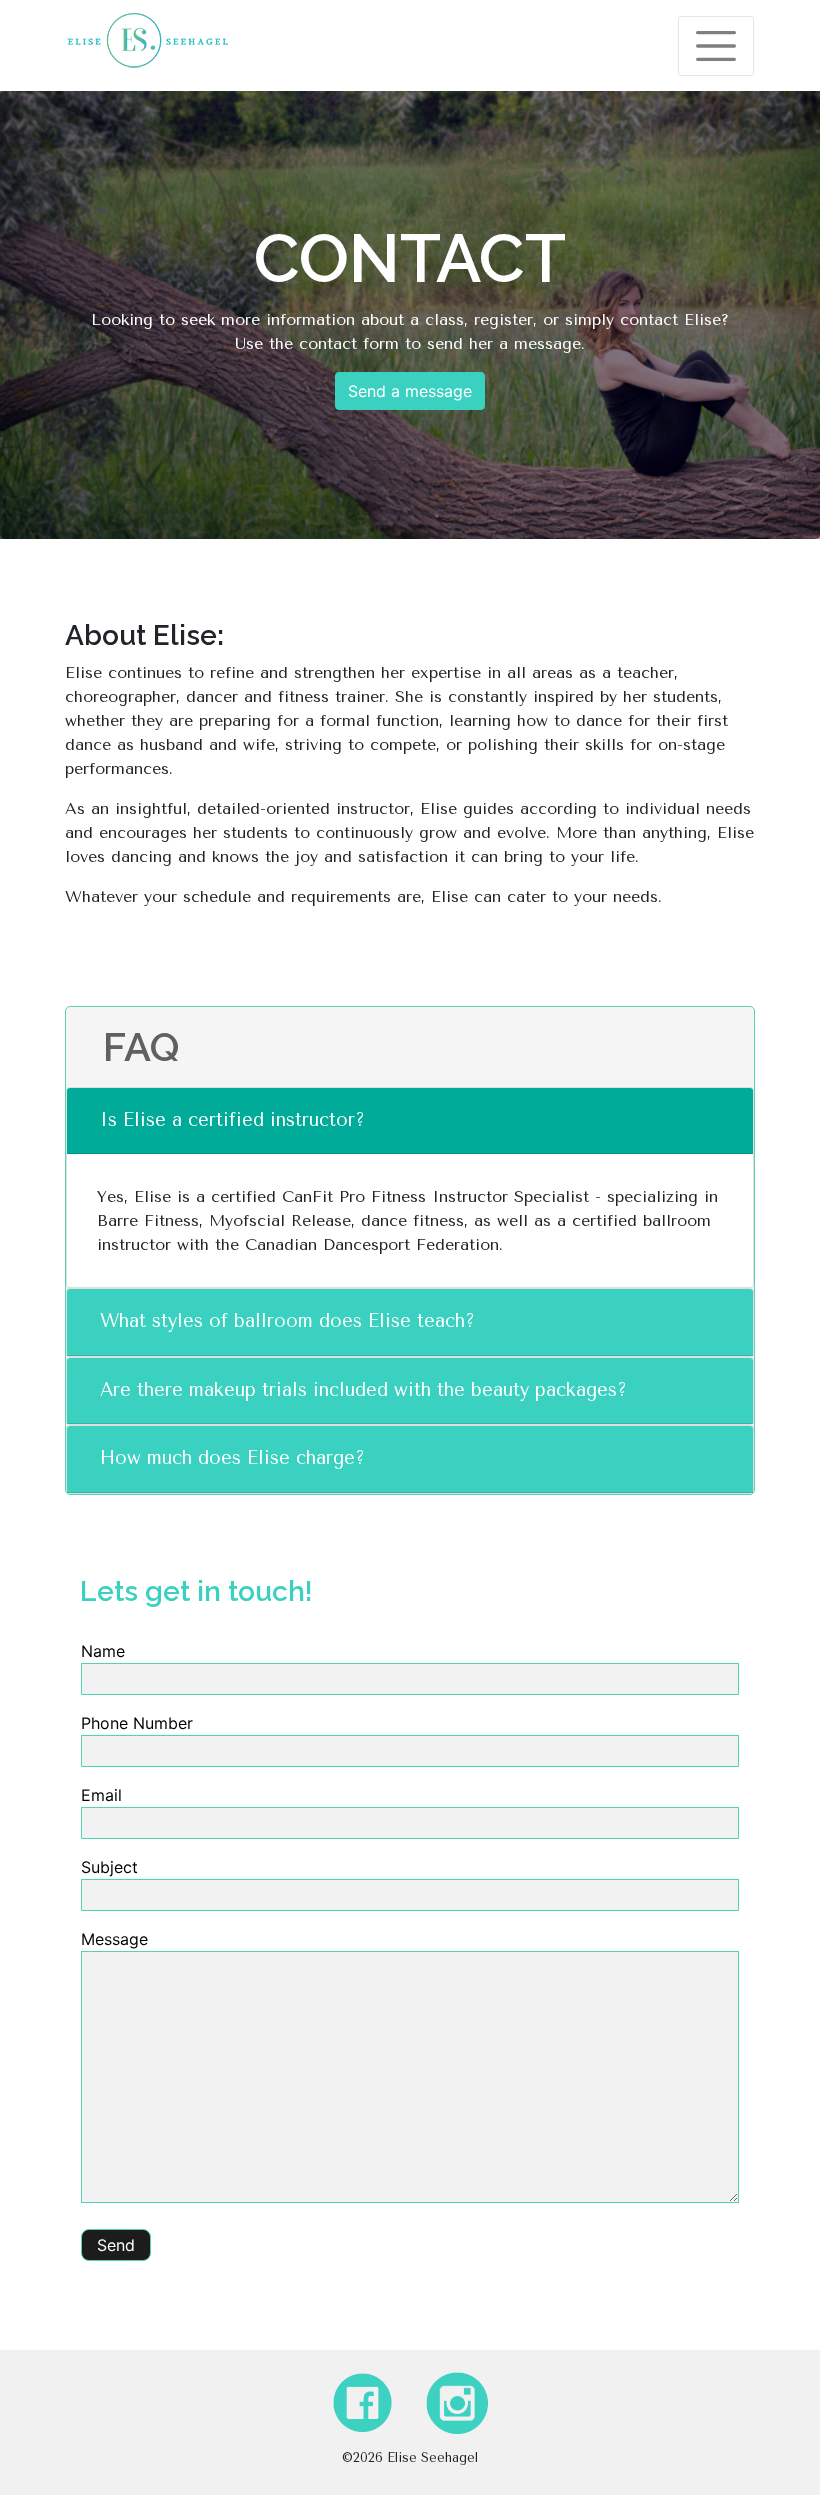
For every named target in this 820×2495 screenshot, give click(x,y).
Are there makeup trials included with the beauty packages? (363, 1390)
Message (114, 1939)
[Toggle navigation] (716, 46)
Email (101, 1795)
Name (103, 1651)
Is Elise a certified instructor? (232, 1120)
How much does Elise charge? (232, 1458)
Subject (109, 1867)
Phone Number (137, 1723)
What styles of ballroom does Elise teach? (287, 1321)
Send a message (410, 391)
